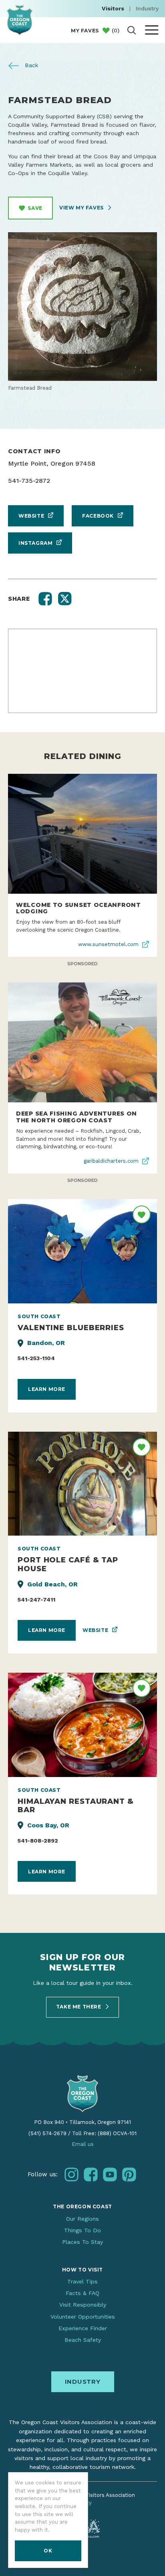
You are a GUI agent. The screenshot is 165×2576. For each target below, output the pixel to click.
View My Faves (82, 208)
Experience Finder (83, 2328)
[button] (45, 599)
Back (31, 65)
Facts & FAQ (82, 2293)
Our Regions (82, 2219)
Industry (147, 8)
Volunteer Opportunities (83, 2317)
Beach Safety (83, 2340)
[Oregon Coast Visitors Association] (20, 20)
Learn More (47, 1389)
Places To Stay (82, 2242)
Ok (48, 2551)
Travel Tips (82, 2281)
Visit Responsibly (83, 2305)
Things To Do (82, 2230)
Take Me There (79, 2007)
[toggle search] (132, 30)
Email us (83, 2144)
